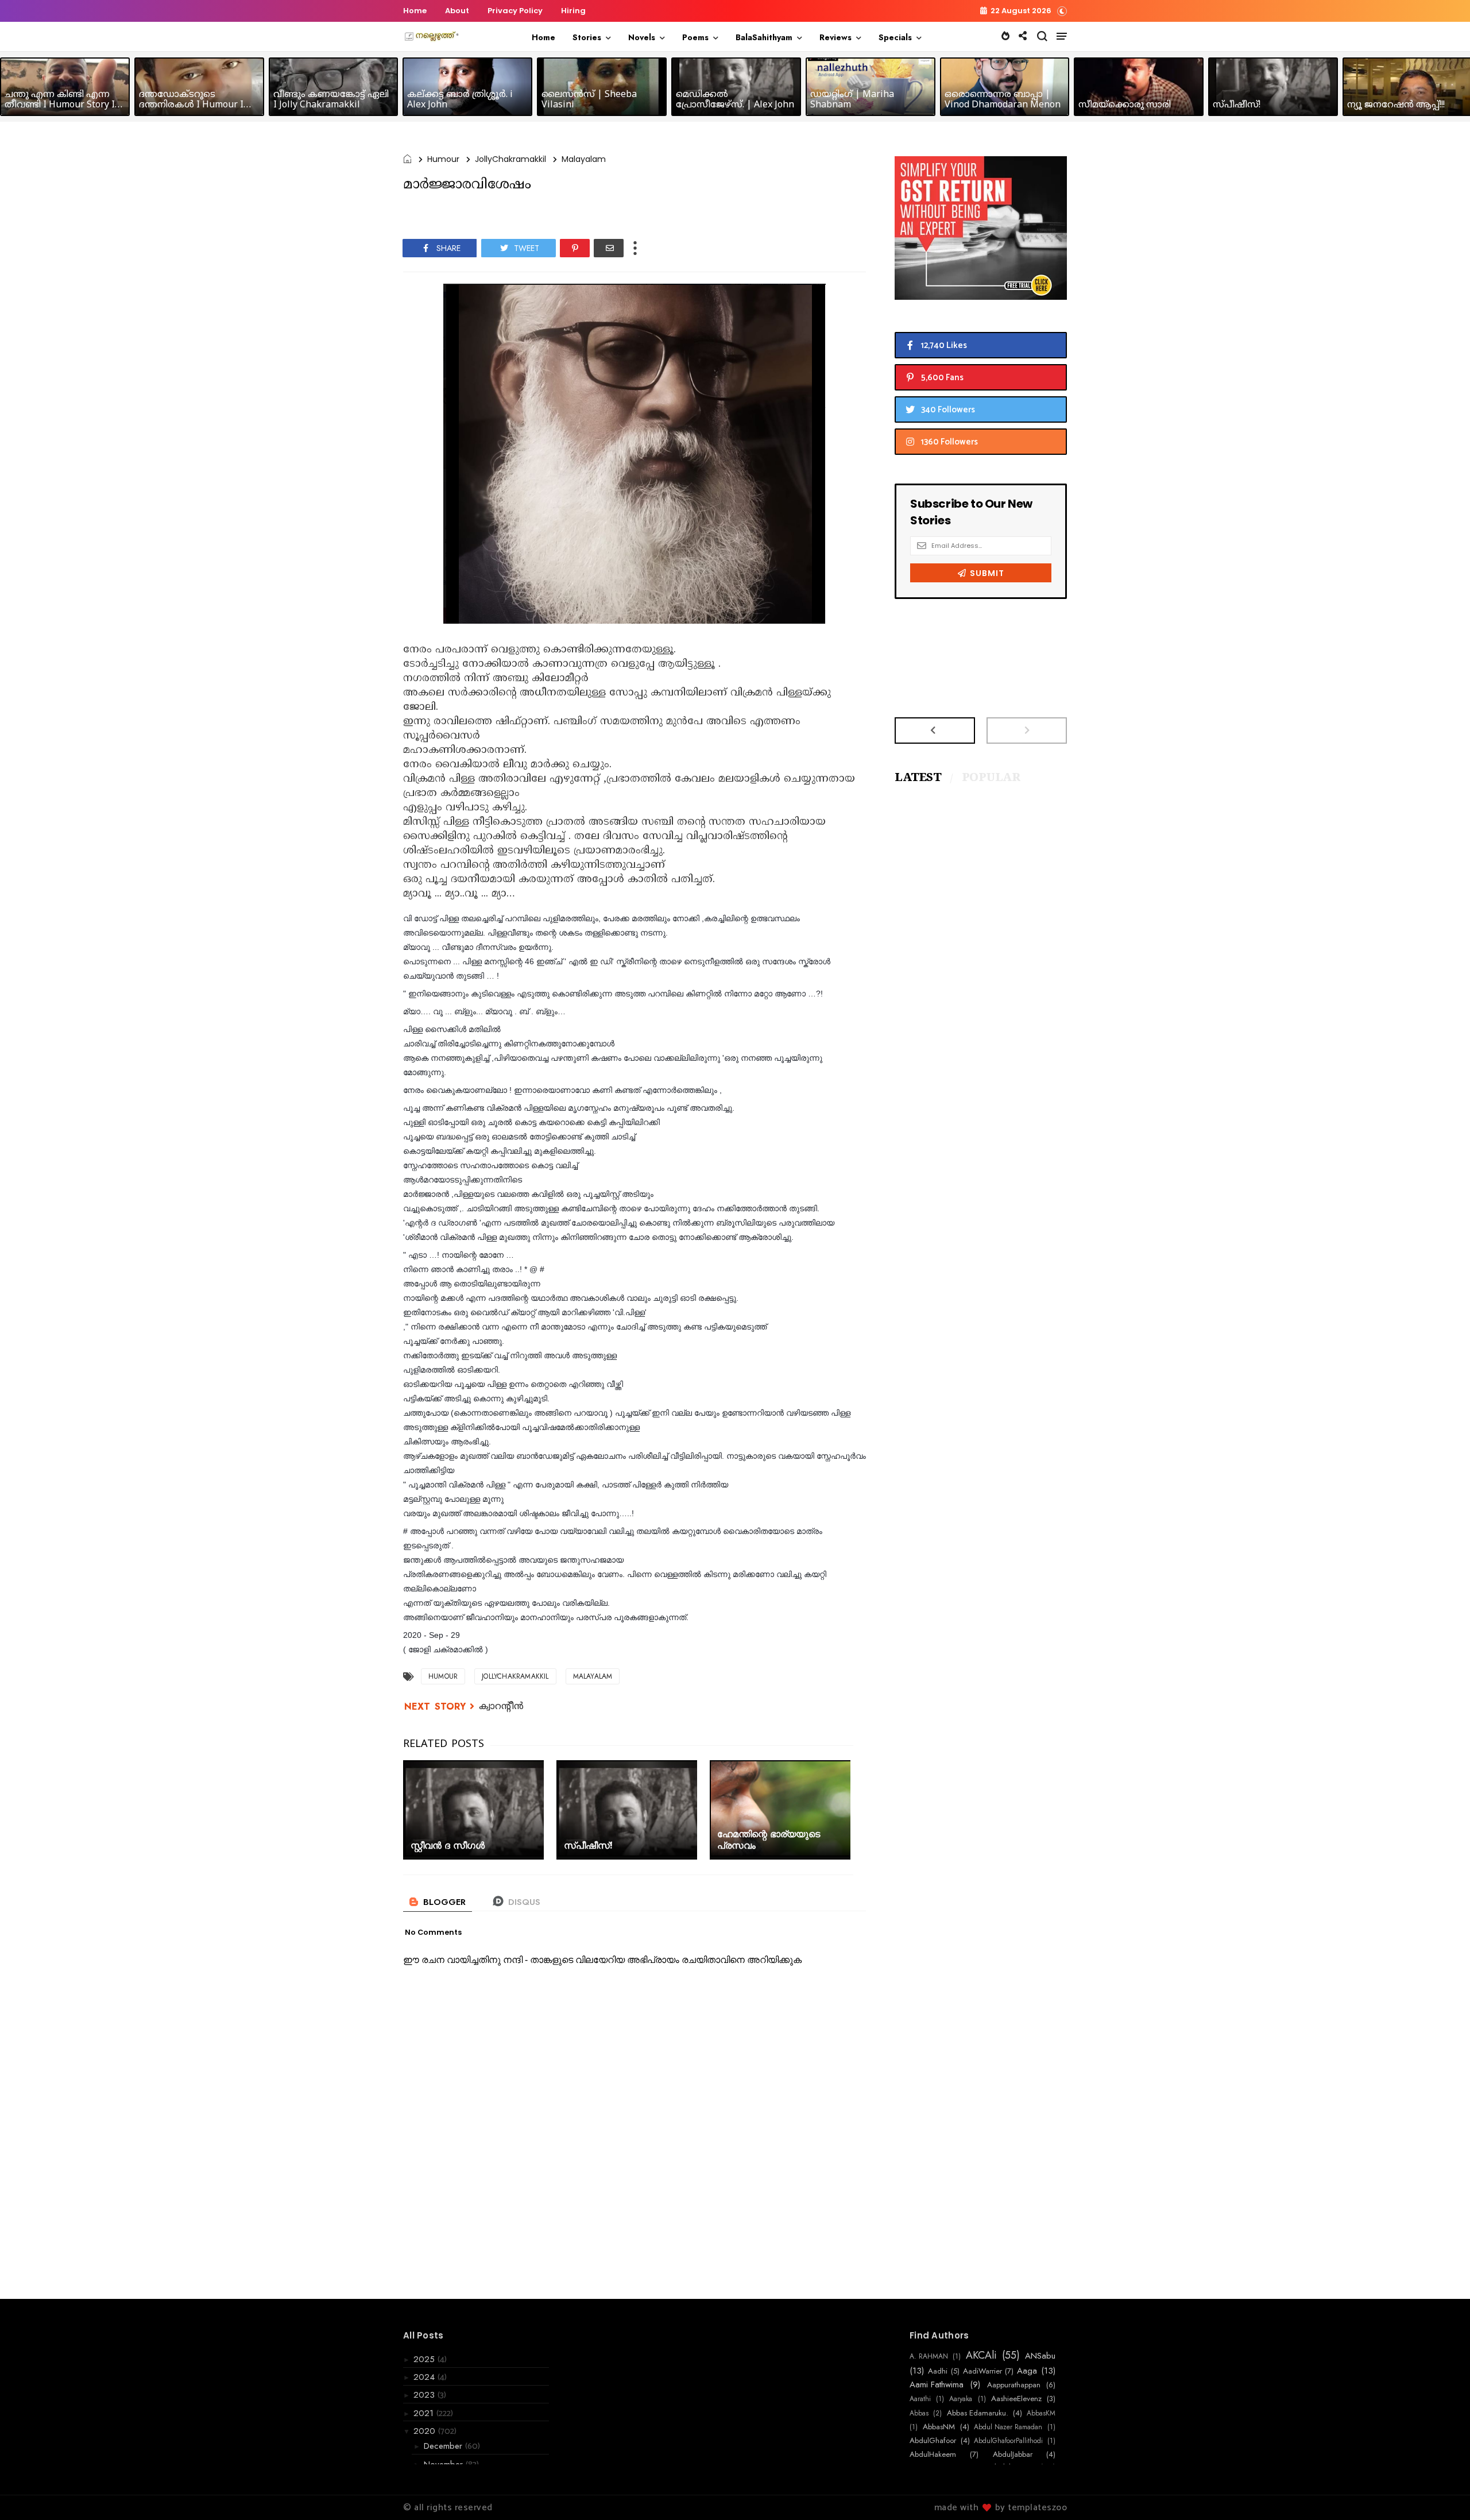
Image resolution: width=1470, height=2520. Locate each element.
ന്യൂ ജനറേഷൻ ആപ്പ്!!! (1396, 105)
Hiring (573, 11)
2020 (426, 2431)
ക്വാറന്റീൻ (501, 1707)
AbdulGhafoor (933, 2441)
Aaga (1027, 2371)
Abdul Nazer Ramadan (1008, 2427)
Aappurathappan (1014, 2385)
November (445, 2464)
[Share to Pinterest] (575, 248)
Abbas (919, 2413)
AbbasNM (939, 2427)
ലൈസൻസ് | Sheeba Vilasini (589, 100)
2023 (425, 2395)
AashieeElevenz (1016, 2399)
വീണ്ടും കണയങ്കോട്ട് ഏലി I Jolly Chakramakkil (331, 100)
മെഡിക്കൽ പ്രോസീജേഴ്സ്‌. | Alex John (735, 100)
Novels (642, 37)
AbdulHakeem (933, 2455)
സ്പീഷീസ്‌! (1237, 105)
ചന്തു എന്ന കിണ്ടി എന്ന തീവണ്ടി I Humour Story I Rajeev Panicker (60, 105)
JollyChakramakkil (510, 159)
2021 (425, 2413)
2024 (425, 2377)
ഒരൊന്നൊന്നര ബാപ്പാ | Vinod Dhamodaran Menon (1003, 100)
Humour (443, 159)
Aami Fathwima (937, 2384)
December (444, 2446)
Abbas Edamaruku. (978, 2413)
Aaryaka (961, 2399)
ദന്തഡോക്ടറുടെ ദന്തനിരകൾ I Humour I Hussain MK (191, 105)
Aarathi (920, 2399)
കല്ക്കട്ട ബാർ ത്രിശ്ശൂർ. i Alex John (460, 100)
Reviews (835, 37)
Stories (587, 37)
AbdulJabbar (1013, 2455)
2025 (425, 2359)
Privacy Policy (515, 11)
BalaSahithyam (764, 37)
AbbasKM (1041, 2413)
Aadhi (938, 2371)
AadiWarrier (982, 2371)
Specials (895, 37)
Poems (695, 37)
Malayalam (584, 159)
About (457, 11)
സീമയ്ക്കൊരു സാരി (1125, 105)
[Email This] (609, 248)
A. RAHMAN (929, 2356)
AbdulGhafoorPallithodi (1008, 2441)
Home (415, 11)
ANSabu (1040, 2356)
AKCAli (981, 2356)
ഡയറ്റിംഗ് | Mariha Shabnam (852, 100)
